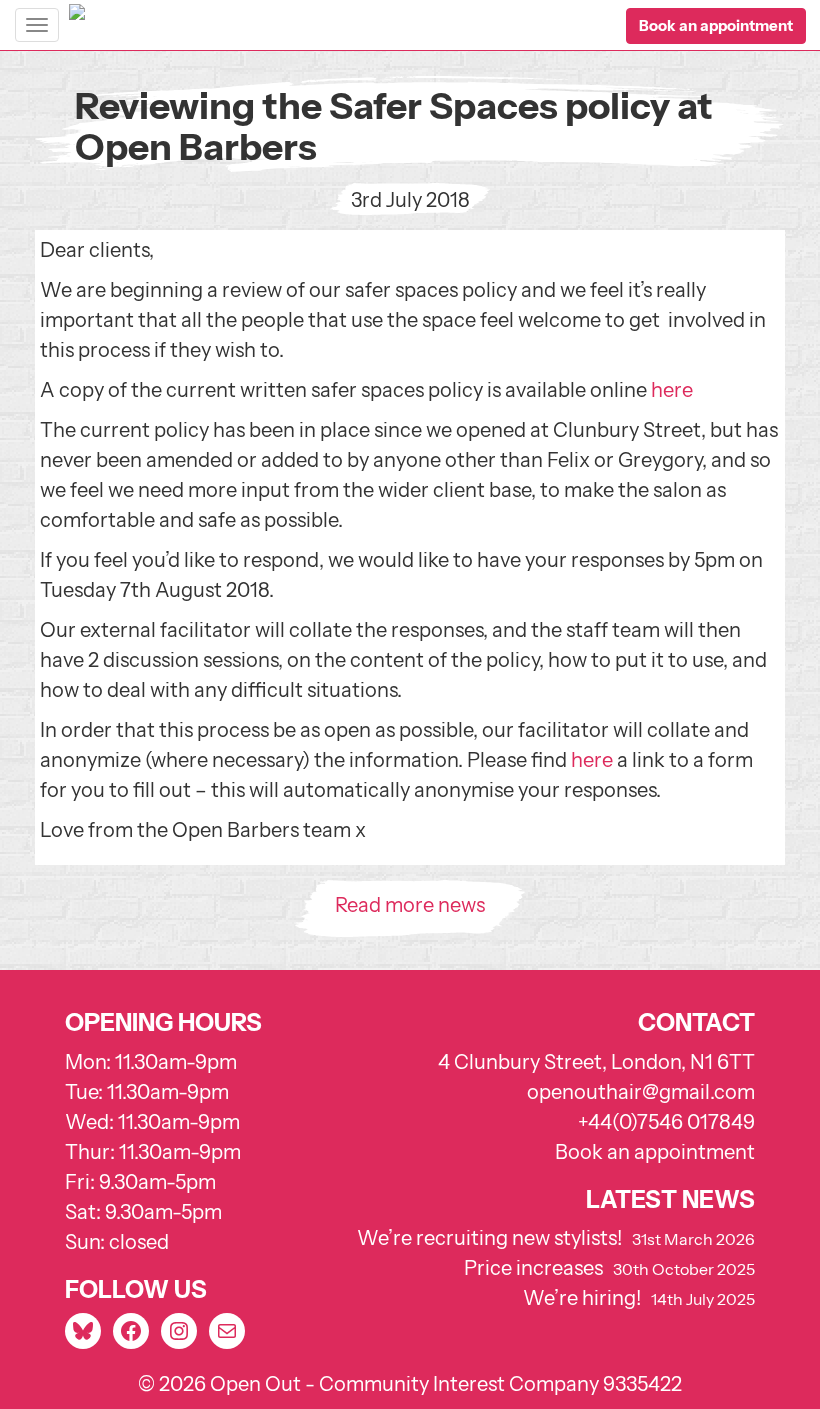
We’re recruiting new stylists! (489, 1238)
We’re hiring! (582, 1298)
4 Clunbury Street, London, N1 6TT (596, 1062)
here (672, 390)
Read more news (410, 905)
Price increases (533, 1268)
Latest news (670, 1199)
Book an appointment (655, 1152)
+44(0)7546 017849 (666, 1122)
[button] (716, 26)
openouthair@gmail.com (641, 1092)
